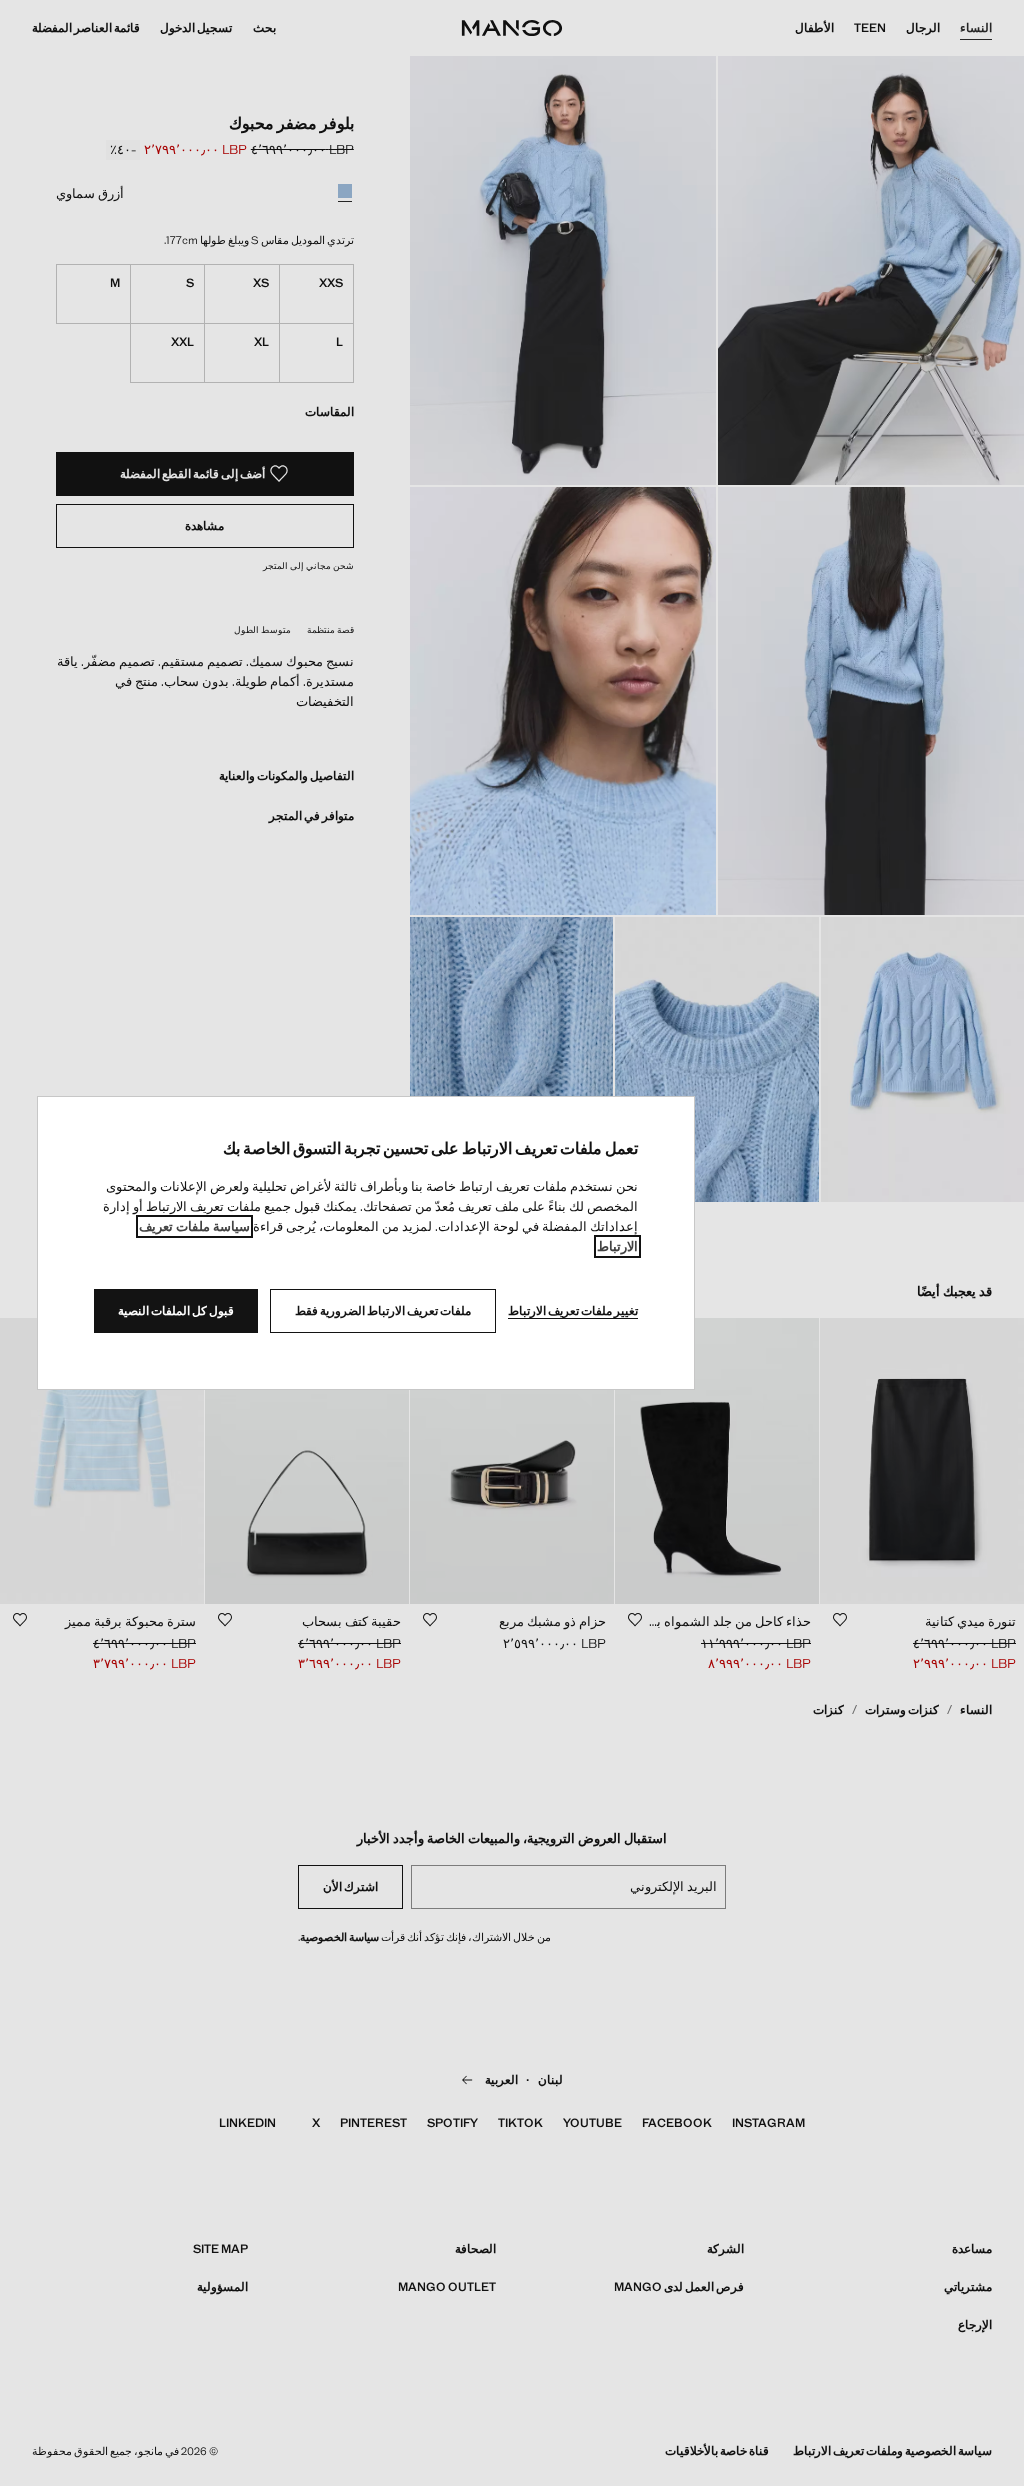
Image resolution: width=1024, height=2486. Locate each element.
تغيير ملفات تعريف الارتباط (573, 1311)
